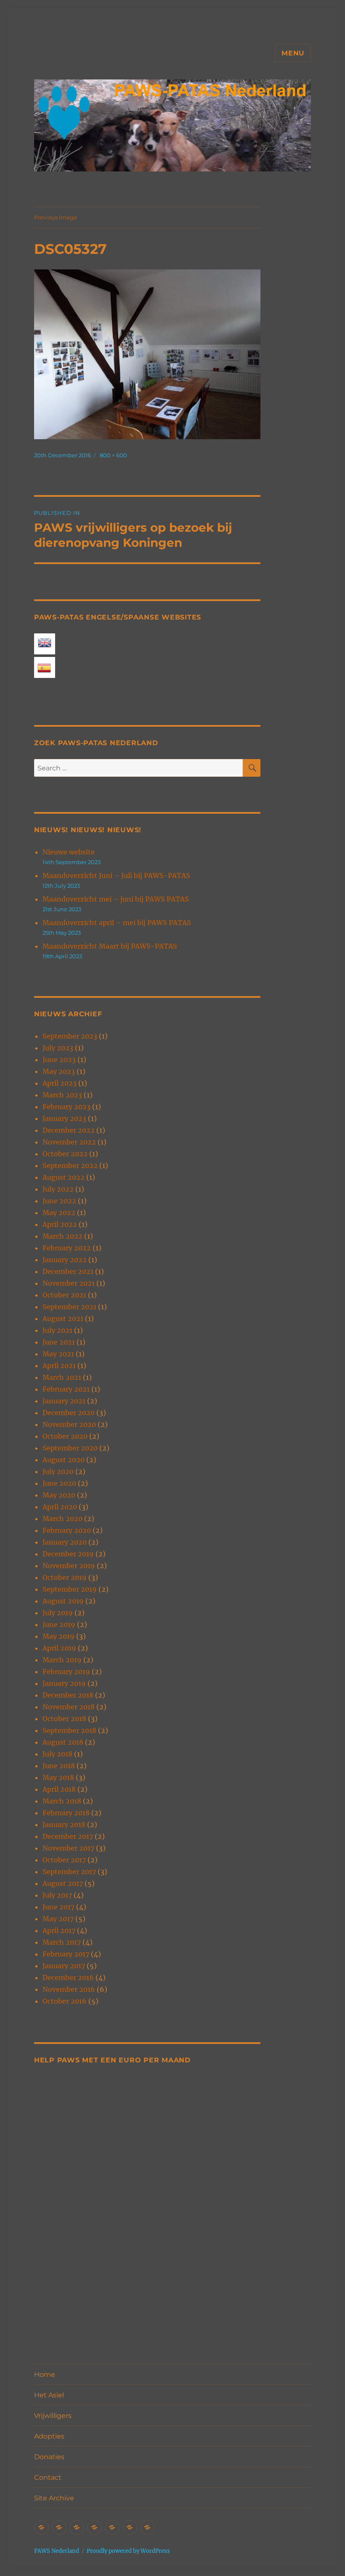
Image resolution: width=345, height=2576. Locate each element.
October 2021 (64, 1295)
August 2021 (63, 1318)
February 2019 (66, 1672)
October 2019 (65, 1577)
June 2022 (59, 1201)
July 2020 (58, 1471)
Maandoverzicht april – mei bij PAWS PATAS (117, 923)
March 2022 (62, 1236)
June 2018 (59, 1766)
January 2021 (64, 1401)
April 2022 (60, 1224)
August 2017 (63, 1883)
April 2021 (59, 1366)
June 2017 (58, 1907)
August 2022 (64, 1177)
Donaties (49, 2457)
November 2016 (69, 1989)
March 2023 (62, 1095)
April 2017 (59, 1930)
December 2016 (68, 1977)
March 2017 (62, 1942)
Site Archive (54, 2498)
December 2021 (68, 1271)
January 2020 (65, 1542)
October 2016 (65, 2001)
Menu (293, 53)
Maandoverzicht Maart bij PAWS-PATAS (110, 946)
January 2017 (64, 1966)
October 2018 (64, 1719)
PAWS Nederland (57, 2551)
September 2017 (69, 1872)
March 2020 (62, 1519)
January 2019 (64, 1683)
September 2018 (69, 1730)
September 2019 (70, 1589)
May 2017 (58, 1919)
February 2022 (67, 1248)
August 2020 (64, 1460)
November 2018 (69, 1707)
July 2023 (58, 1048)
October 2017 (64, 1860)
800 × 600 (113, 455)
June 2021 (59, 1342)
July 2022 (58, 1189)
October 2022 (65, 1154)
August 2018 (63, 1742)
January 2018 (64, 1825)
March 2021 (62, 1377)
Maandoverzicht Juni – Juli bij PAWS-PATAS (116, 875)
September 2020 (70, 1448)
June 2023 (59, 1060)
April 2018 (59, 1789)
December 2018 (68, 1695)
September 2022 (70, 1165)
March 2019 (62, 1660)
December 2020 (69, 1413)
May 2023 (59, 1071)
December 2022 (69, 1130)
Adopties (49, 2436)
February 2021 (66, 1389)
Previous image (56, 217)
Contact (48, 2477)
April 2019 (59, 1648)
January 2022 (65, 1260)
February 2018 (66, 1813)
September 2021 (69, 1307)
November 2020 (69, 1424)
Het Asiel (49, 2395)
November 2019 (69, 1566)
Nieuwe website (69, 852)
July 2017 (57, 1895)
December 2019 (68, 1554)
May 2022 (59, 1213)
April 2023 (60, 1083)
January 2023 (64, 1118)
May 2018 (58, 1777)
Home (45, 2374)
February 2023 (66, 1107)
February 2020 (67, 1530)
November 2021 (69, 1283)
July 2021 (57, 1330)
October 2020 (65, 1436)
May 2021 (58, 1354)
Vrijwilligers (53, 2416)
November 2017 (68, 1848)
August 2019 (63, 1601)
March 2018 (62, 1801)
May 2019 (58, 1636)
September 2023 (70, 1036)
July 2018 (57, 1754)
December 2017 (68, 1836)
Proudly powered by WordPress (128, 2551)
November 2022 (69, 1142)
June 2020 (59, 1483)
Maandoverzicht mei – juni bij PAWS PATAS (116, 899)
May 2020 (59, 1495)
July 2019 (58, 1613)
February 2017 (66, 1954)
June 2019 (59, 1624)
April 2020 (60, 1507)
